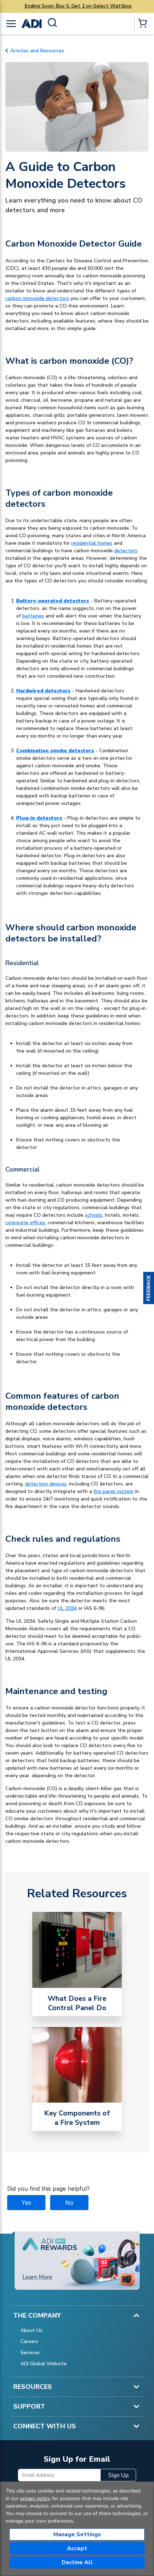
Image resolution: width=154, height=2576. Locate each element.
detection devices (46, 1484)
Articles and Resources (37, 51)
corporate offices (25, 1223)
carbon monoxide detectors (37, 298)
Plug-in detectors (39, 818)
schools (94, 1215)
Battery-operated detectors (53, 601)
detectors (126, 551)
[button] (149, 1288)
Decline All (77, 2562)
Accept (77, 2548)
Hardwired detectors (43, 691)
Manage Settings (77, 2534)
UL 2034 (67, 1608)
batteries (33, 616)
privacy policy (35, 2498)
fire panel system (114, 1491)
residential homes (92, 543)
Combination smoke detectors (55, 751)
